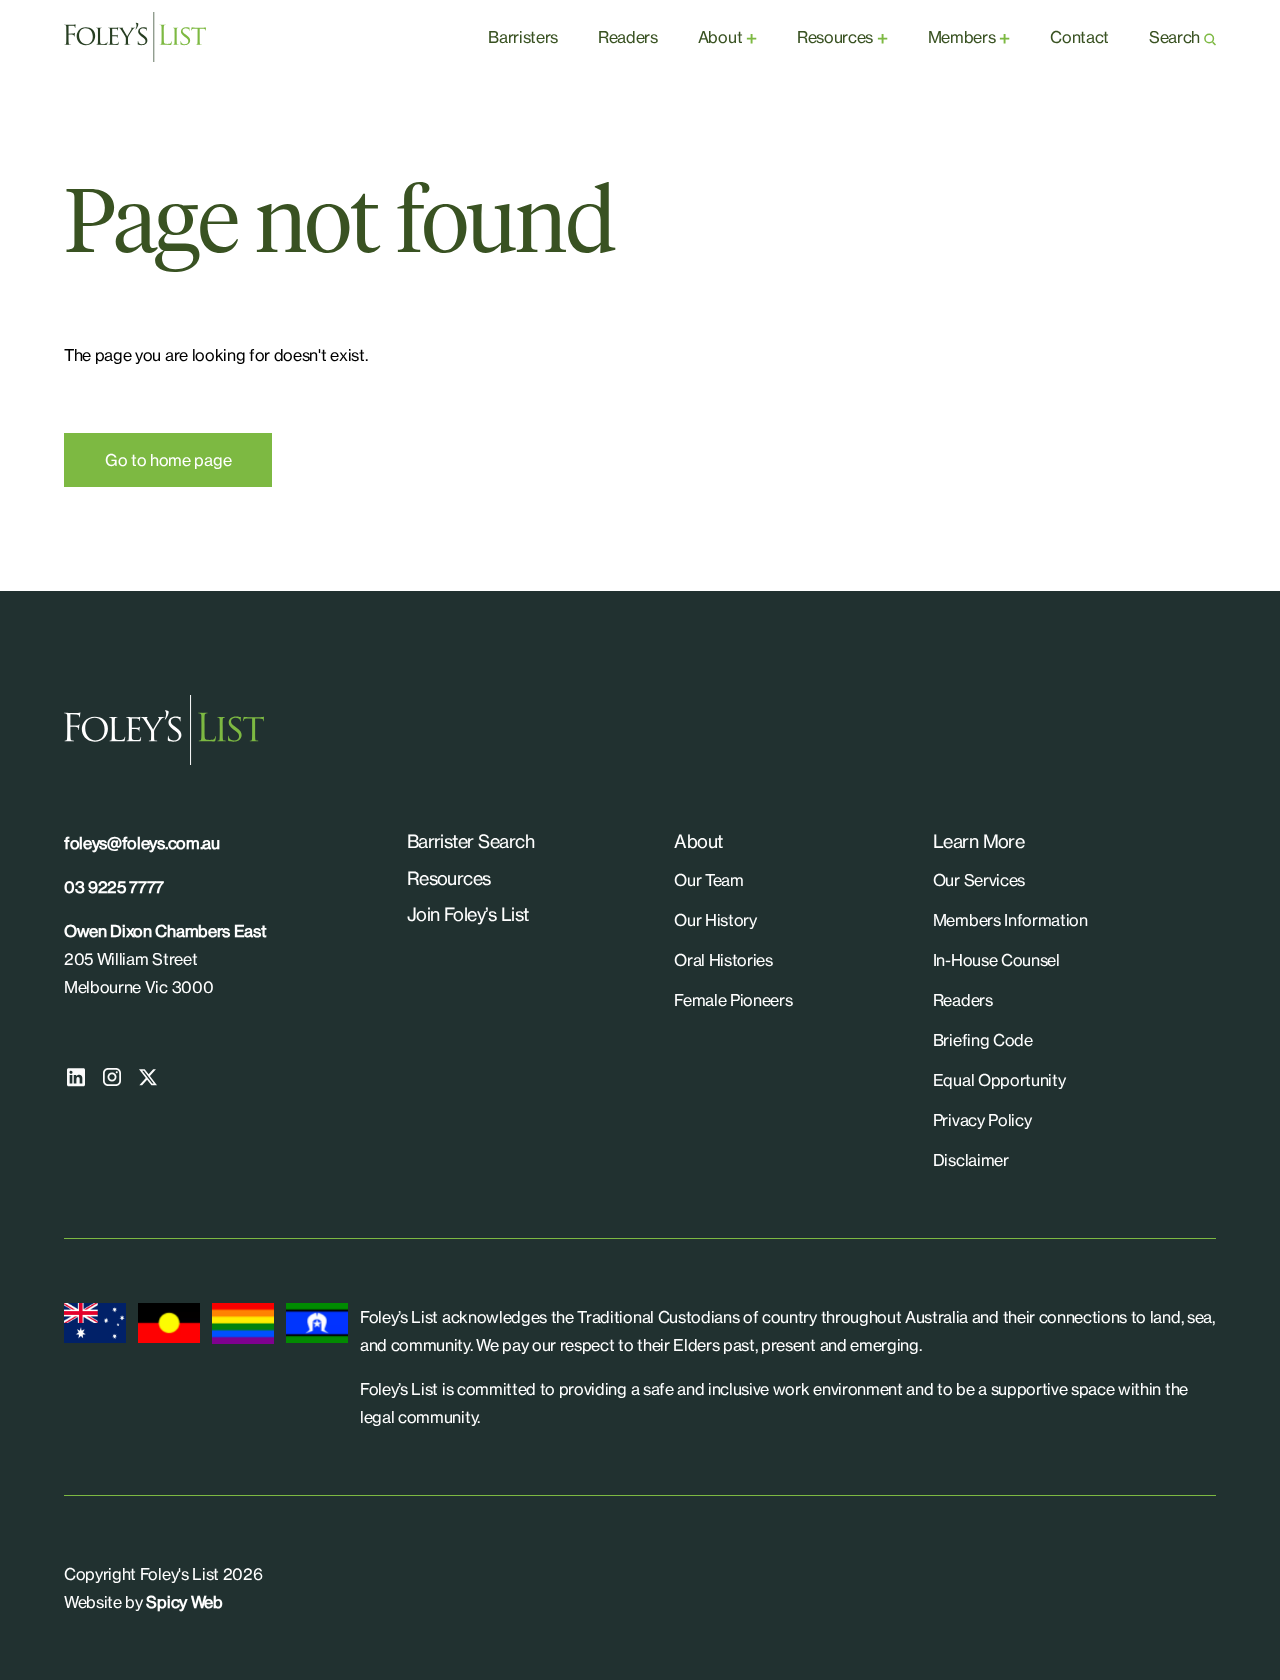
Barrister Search (470, 841)
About (720, 37)
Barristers (523, 37)
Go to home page (168, 460)
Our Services (979, 880)
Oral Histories (723, 960)
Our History (715, 920)
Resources (835, 37)
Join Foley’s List (468, 914)
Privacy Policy (982, 1120)
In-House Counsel (996, 960)
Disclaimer (971, 1160)
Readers (628, 37)
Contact (1079, 37)
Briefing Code (983, 1040)
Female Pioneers (733, 1000)
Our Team (708, 880)
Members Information (1010, 920)
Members (962, 37)
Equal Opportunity (999, 1080)
